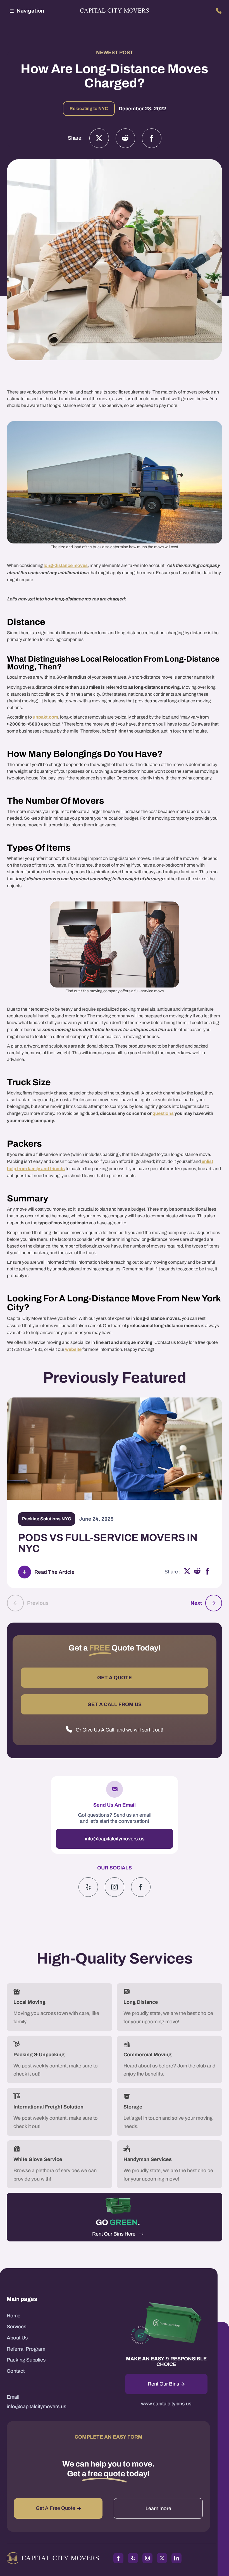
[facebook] (207, 1572)
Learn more (158, 2508)
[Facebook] (152, 138)
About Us (17, 2338)
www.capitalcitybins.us (166, 2404)
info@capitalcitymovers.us (115, 1839)
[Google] (141, 1887)
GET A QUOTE (115, 1678)
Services (16, 2327)
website (73, 1349)
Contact (16, 2371)
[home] (115, 11)
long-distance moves (66, 565)
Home (14, 2316)
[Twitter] (99, 138)
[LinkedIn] (176, 2558)
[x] (187, 1572)
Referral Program (26, 2349)
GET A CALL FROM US (115, 1704)
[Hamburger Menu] (12, 11)
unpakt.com (45, 717)
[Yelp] (88, 1887)
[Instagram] (125, 138)
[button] (26, 11)
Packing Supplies (26, 2360)
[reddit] (197, 1572)
